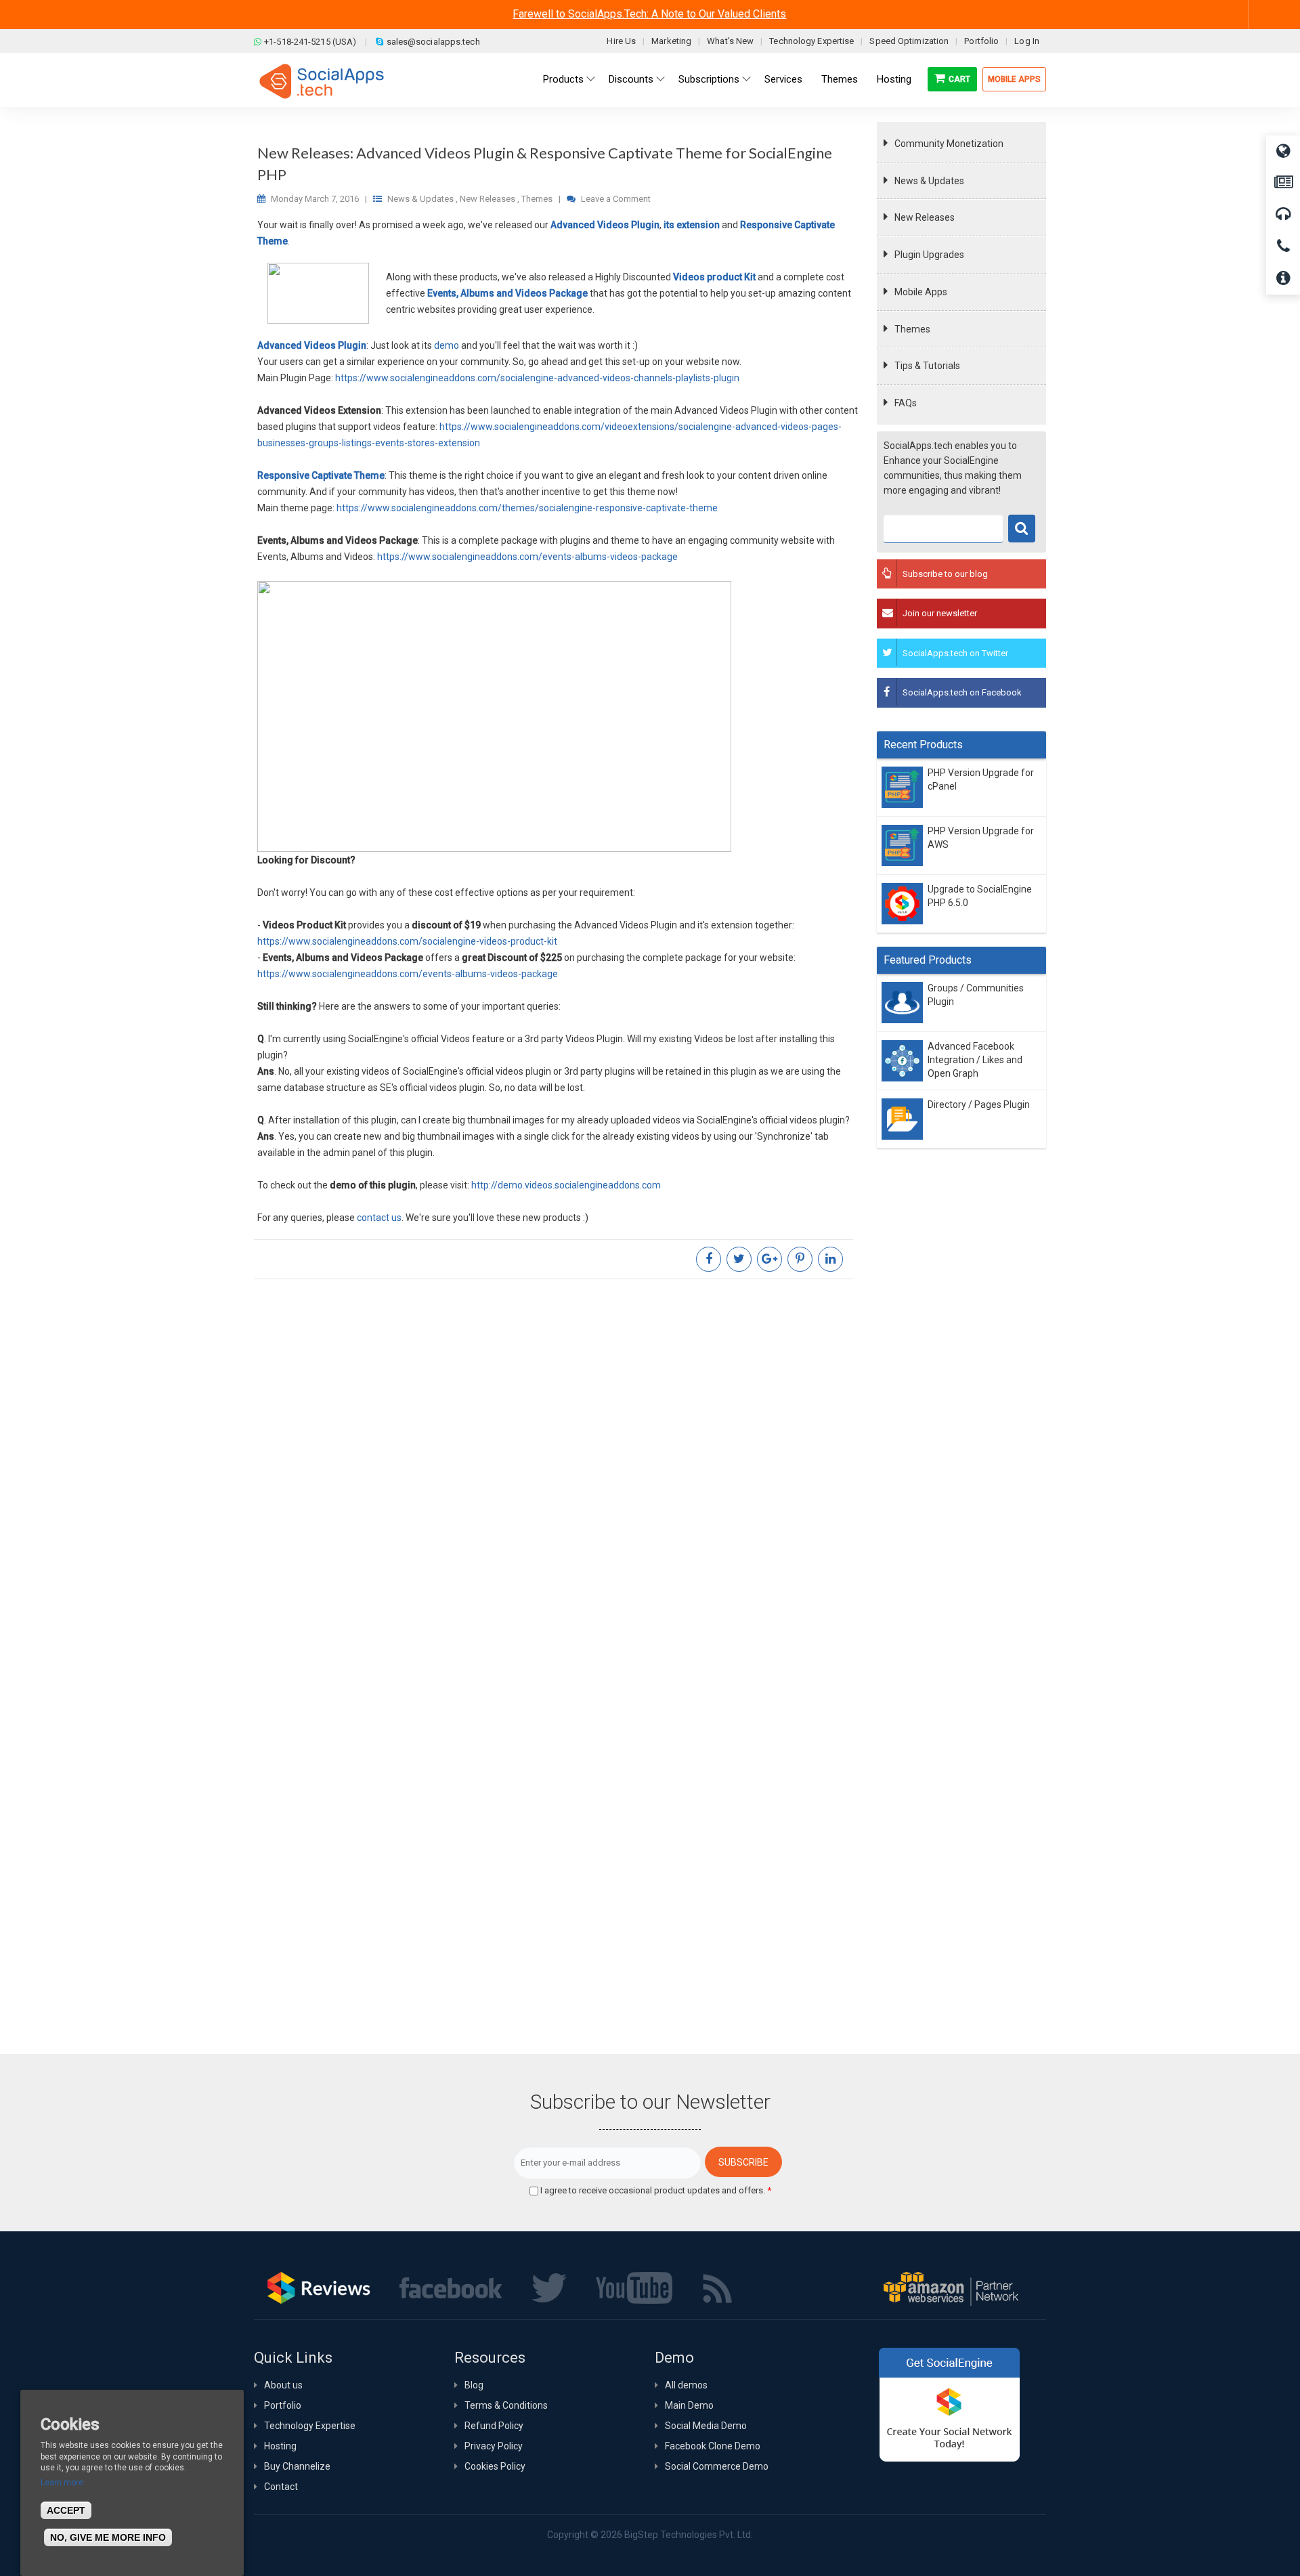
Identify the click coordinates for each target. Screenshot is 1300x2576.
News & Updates (929, 181)
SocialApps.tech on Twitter (955, 653)
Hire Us (621, 41)
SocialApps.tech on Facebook (962, 692)
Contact (281, 2487)
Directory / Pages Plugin (979, 1104)
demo (447, 345)
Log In (1027, 41)
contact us (379, 1218)
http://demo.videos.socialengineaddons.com (566, 1185)
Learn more (62, 2483)
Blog (474, 2385)
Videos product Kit (714, 277)
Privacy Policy (494, 2446)
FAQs (906, 403)
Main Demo (689, 2405)
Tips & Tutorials (927, 366)
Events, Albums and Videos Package (507, 293)
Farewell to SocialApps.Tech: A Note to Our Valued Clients (649, 14)
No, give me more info (108, 2537)
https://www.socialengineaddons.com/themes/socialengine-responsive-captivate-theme (527, 508)
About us (283, 2385)
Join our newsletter (940, 613)
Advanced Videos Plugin (605, 225)
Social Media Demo (706, 2426)
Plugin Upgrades (929, 255)
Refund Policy (494, 2426)
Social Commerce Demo (717, 2466)
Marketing (671, 41)
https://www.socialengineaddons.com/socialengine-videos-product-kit (407, 941)
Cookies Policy (495, 2466)
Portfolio (981, 41)
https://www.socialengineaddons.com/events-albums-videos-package (527, 557)
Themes (912, 329)
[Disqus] (559, 1469)
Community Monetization (949, 144)
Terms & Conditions (506, 2405)
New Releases (925, 217)
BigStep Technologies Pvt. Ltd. (689, 2535)
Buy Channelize (297, 2466)
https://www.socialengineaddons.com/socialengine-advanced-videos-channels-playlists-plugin (537, 378)
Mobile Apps (1014, 79)
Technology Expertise (811, 41)
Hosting (280, 2446)
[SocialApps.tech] (322, 81)
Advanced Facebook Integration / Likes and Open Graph (975, 1060)
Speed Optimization (909, 41)
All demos (686, 2385)
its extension (692, 225)
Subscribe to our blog (945, 574)
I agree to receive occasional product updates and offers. (656, 2190)
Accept (66, 2510)
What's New (730, 41)
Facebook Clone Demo (713, 2446)
